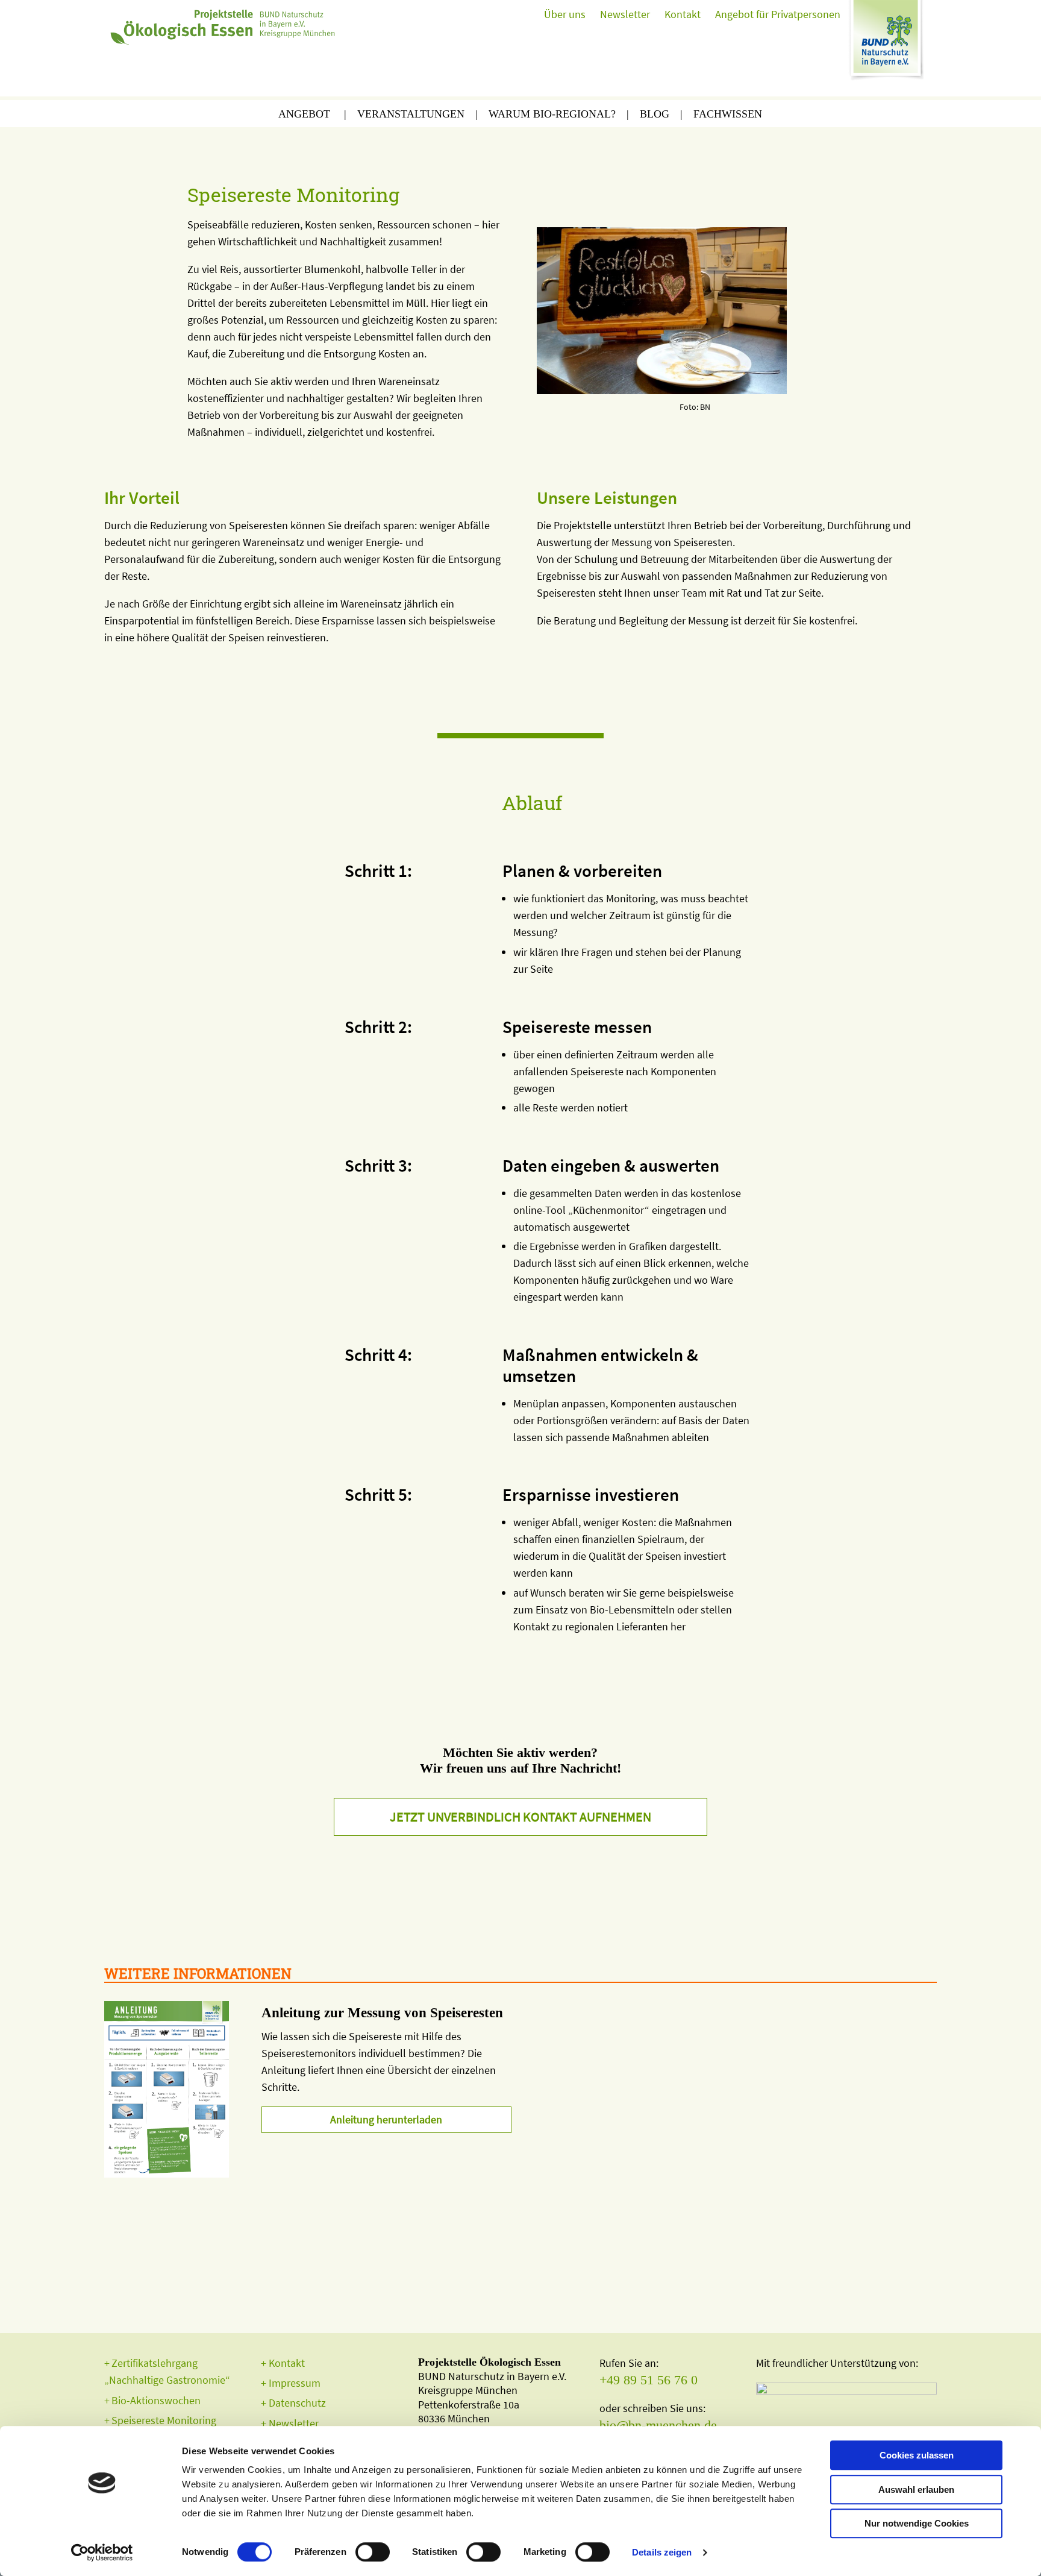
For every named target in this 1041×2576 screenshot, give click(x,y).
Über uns (565, 14)
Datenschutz (297, 2403)
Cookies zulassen (917, 2455)
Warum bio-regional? (552, 114)
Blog (655, 114)
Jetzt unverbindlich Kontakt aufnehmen (520, 1817)
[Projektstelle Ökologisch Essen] (225, 24)
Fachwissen (728, 114)
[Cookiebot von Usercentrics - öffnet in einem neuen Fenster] (102, 2552)
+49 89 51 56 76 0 (649, 2380)
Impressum (295, 2383)
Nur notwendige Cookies (917, 2523)
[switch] (373, 2552)
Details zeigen (662, 2552)
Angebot (304, 114)
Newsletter (625, 14)
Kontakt (683, 14)
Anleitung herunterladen (386, 2119)
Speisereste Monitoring (164, 2420)
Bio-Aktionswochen (156, 2400)
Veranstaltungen (411, 114)
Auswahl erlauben (916, 2490)
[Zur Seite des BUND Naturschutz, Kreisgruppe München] (889, 45)
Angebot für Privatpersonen (778, 14)
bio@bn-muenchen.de (658, 2425)
